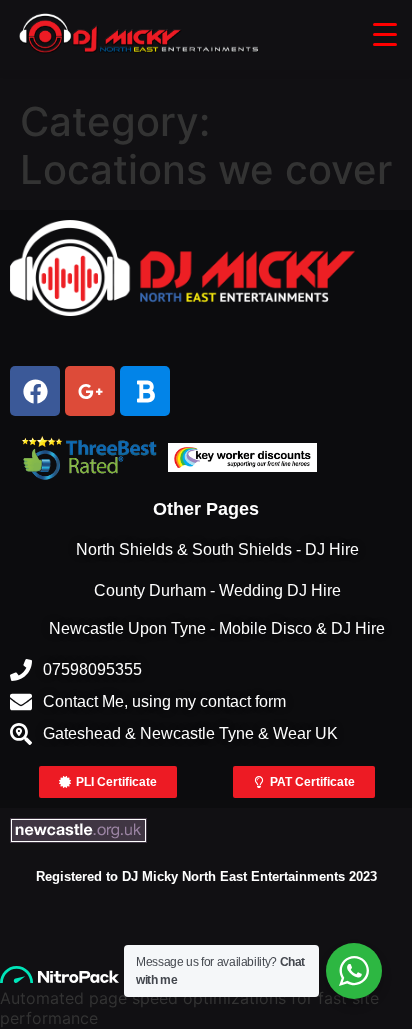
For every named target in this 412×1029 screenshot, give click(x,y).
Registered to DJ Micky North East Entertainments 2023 (206, 876)
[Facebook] (35, 391)
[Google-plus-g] (90, 391)
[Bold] (145, 391)
